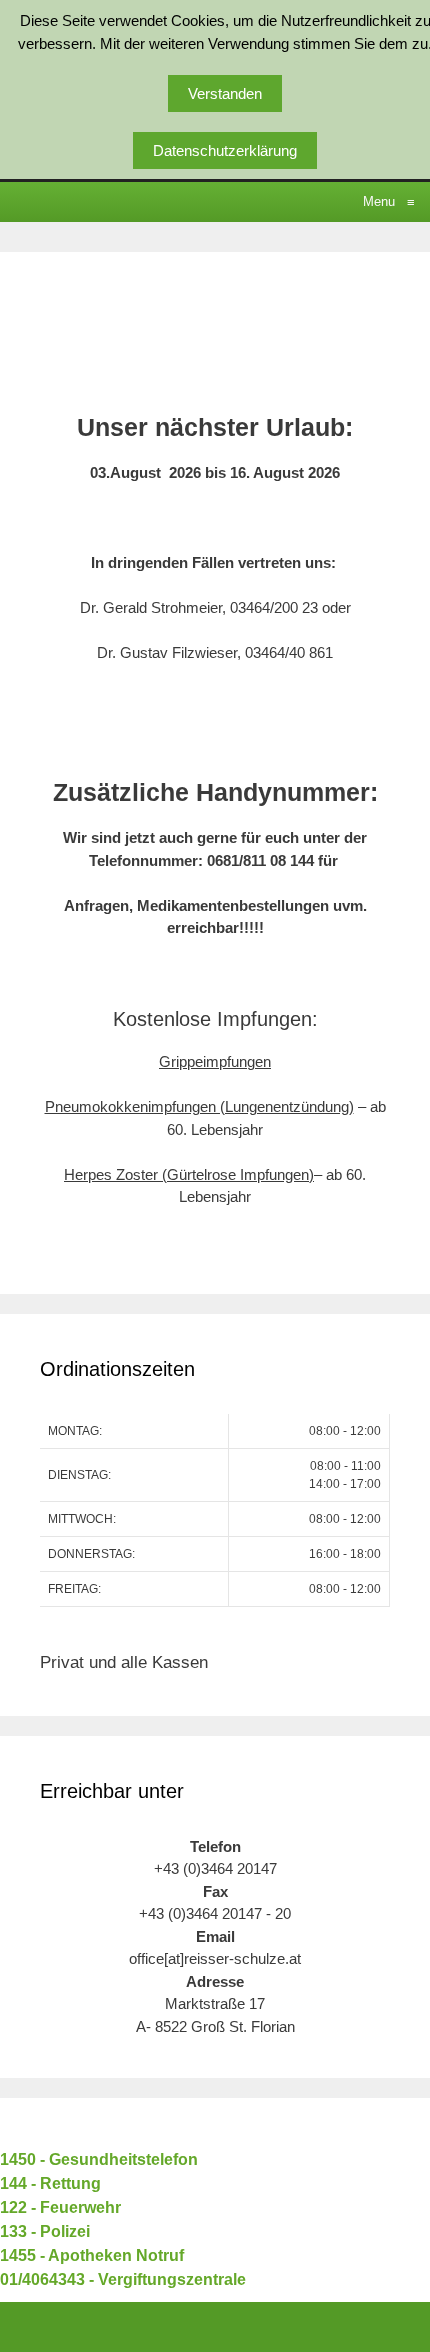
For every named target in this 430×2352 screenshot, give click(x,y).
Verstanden (225, 93)
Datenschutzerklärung (225, 150)
